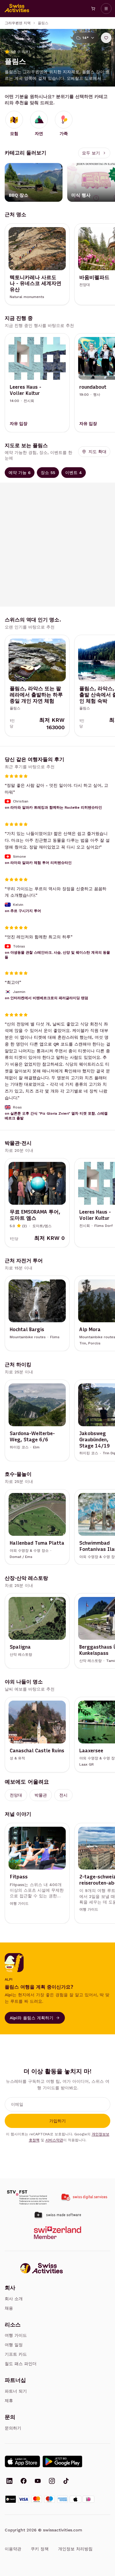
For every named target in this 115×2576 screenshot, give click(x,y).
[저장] (106, 38)
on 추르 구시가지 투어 (23, 911)
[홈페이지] (17, 9)
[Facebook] (24, 2481)
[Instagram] (52, 2481)
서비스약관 (54, 2140)
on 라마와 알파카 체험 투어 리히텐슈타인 (38, 862)
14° (86, 38)
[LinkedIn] (9, 2481)
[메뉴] (106, 9)
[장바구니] (93, 9)
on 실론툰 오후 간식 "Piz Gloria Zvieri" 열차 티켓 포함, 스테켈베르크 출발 (56, 1116)
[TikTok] (66, 2481)
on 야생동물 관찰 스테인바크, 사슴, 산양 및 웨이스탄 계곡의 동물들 (57, 955)
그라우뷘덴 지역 (18, 23)
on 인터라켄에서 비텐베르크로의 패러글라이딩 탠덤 (46, 998)
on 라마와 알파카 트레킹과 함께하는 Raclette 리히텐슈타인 (53, 807)
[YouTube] (38, 2481)
